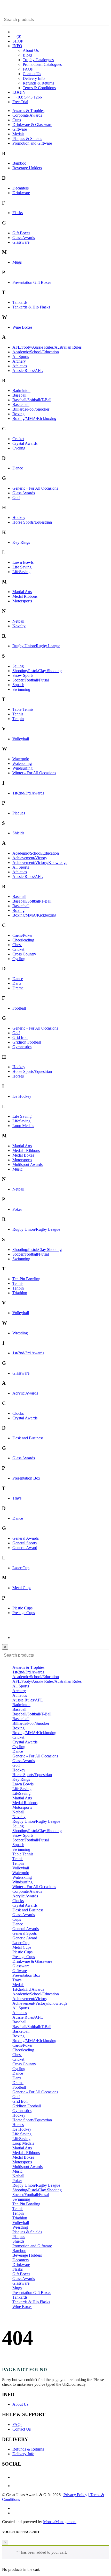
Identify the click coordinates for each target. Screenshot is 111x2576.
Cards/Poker (22, 935)
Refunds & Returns (38, 83)
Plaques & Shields (27, 139)
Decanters (21, 188)
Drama (18, 988)
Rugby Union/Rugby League (36, 646)
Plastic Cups (22, 1608)
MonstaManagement (60, 2522)
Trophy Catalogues (38, 60)
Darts (17, 983)
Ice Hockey (22, 1096)
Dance (18, 468)
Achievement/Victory (30, 858)
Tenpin (18, 719)
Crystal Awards (25, 443)
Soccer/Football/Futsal (31, 680)
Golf (16, 498)
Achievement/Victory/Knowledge (40, 863)
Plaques (19, 813)
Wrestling (20, 1333)
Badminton (21, 390)
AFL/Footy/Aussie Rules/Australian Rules (47, 347)
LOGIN (19, 92)
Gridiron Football (27, 1042)
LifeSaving (21, 572)
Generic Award (25, 1548)
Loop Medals (23, 1126)
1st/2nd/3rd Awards (28, 793)
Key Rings (21, 542)
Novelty (19, 626)
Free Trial (20, 102)
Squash (18, 685)
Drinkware (21, 193)
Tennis (18, 714)
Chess (17, 945)
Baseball (19, 395)
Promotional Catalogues (42, 64)
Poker (17, 1209)
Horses (18, 1076)
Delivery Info (34, 78)
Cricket (18, 439)
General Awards (26, 1538)
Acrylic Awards (25, 1393)
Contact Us (32, 74)
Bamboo (19, 163)
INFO (17, 46)
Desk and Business (28, 1438)
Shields (18, 833)
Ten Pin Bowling (26, 1279)
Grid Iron (20, 1037)
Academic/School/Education (36, 352)
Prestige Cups (24, 1613)
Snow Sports (23, 675)
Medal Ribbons (25, 596)
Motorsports (22, 601)
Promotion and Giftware (32, 143)
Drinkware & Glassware (32, 125)
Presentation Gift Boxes (32, 282)
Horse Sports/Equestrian (32, 522)
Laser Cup (21, 1568)
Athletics (20, 366)
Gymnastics (22, 1047)
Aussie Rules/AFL (28, 371)
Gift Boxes (21, 233)
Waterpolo (21, 759)
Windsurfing (22, 768)
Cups (17, 120)
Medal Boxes (23, 1155)
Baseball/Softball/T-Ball (32, 400)
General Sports (25, 1543)
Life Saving (22, 567)
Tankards (20, 302)
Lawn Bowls (23, 562)
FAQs (28, 69)
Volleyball (21, 739)
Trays (17, 1498)
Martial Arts (22, 592)
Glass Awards (24, 238)
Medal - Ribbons (26, 1150)
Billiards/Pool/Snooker (31, 409)
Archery (19, 361)
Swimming (21, 689)
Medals (18, 134)
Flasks (18, 213)
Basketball (21, 404)
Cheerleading (23, 940)
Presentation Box (26, 1478)
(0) (18, 36)
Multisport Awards (27, 1164)
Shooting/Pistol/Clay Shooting (37, 671)
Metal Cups (22, 1588)
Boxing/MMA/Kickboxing (34, 418)
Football (19, 1008)
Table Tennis (23, 709)
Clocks (18, 1413)
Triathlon (20, 1293)
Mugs (17, 262)
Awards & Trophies (28, 111)
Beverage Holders (27, 168)
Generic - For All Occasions (35, 488)
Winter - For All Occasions (34, 773)
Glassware (21, 242)
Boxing (18, 414)
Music (17, 1169)
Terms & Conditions (39, 88)
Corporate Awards (27, 115)
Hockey (19, 518)
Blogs (27, 55)
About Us (31, 50)
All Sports (21, 357)
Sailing (18, 666)
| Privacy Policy (74, 2495)
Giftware (20, 129)
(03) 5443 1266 (29, 97)
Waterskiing (22, 763)
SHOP (18, 41)
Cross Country (24, 954)
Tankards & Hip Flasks (31, 307)
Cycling (19, 448)
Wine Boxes (22, 327)
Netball (18, 621)
